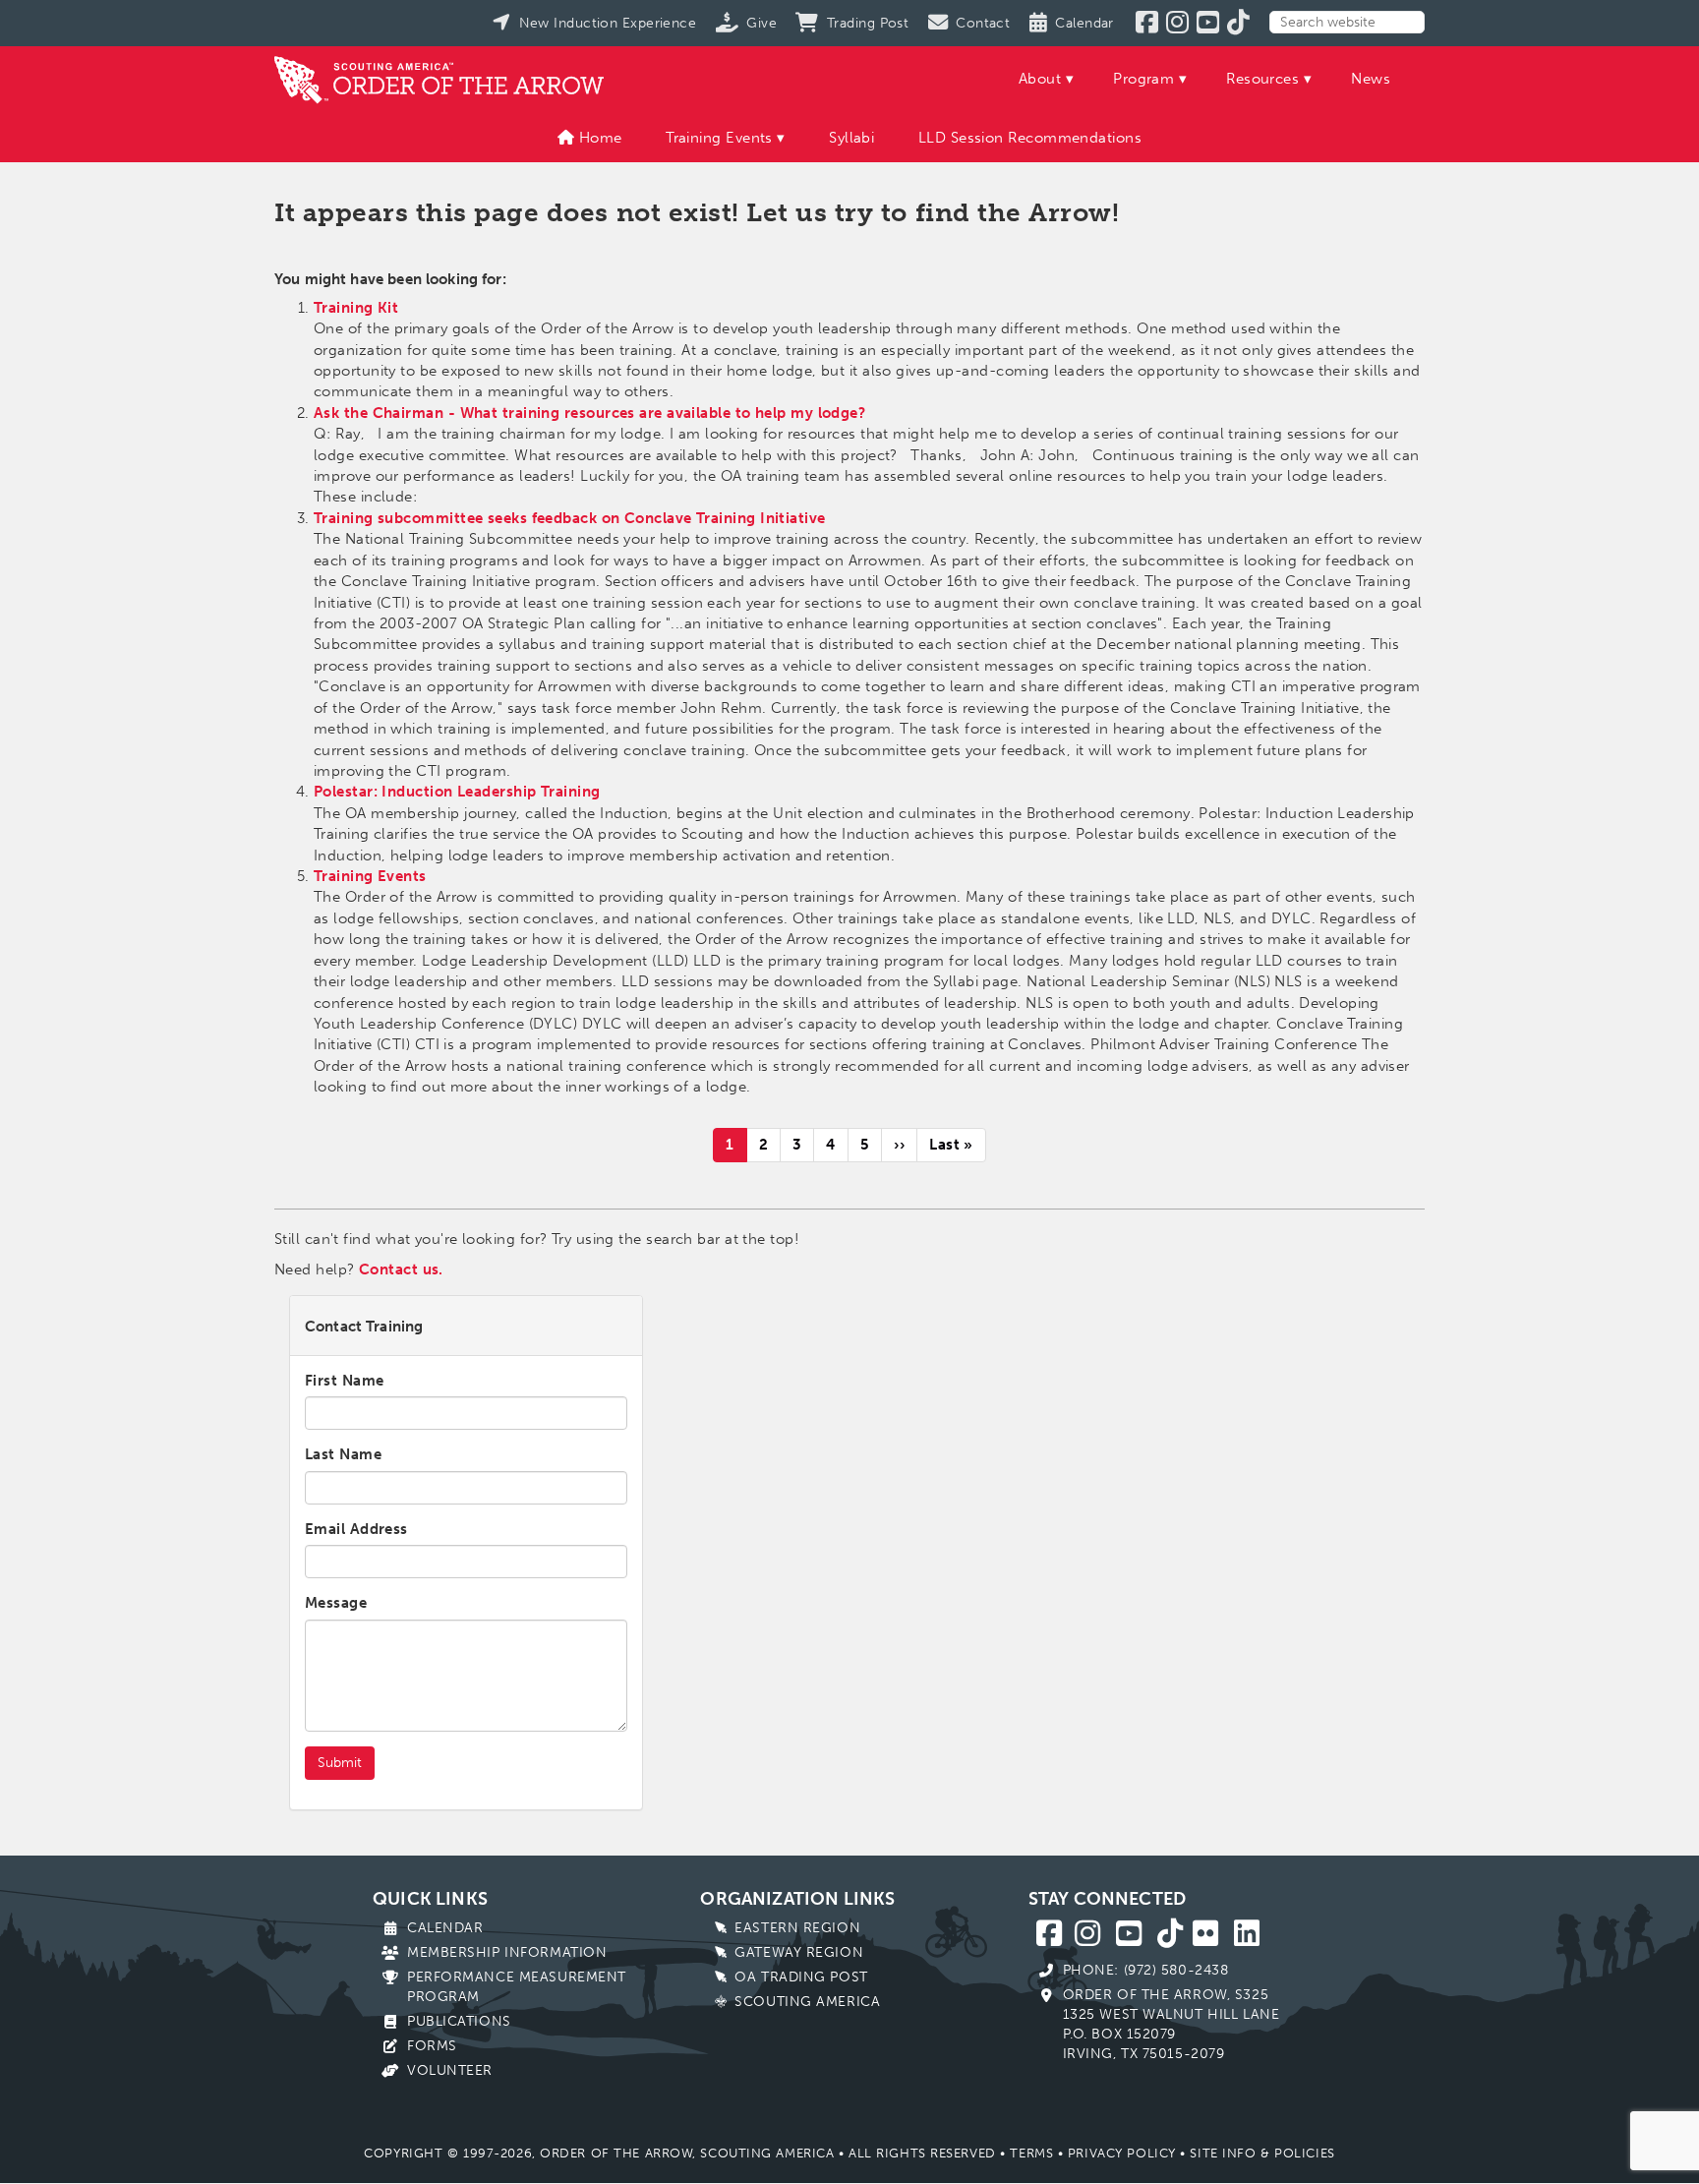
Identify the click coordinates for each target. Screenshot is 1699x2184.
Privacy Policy (1122, 2153)
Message (336, 1603)
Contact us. (401, 1269)
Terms (1031, 2153)
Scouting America (807, 2002)
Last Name (343, 1454)
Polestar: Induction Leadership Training (457, 792)
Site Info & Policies (1262, 2153)
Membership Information (507, 1952)
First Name (345, 1381)
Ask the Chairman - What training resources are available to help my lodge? (589, 413)
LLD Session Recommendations (1030, 138)
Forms (432, 2046)
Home (598, 138)
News (1371, 79)
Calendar (445, 1928)
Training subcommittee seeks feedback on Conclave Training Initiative (570, 518)
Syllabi (851, 138)
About (1040, 79)
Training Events (719, 138)
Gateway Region (799, 1952)
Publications (459, 2021)
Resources (1262, 79)
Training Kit (356, 308)
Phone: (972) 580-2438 (1146, 1970)
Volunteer (450, 2070)
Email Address (356, 1529)
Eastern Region (797, 1928)
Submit (340, 1763)
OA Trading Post (801, 1977)
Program (1143, 79)
